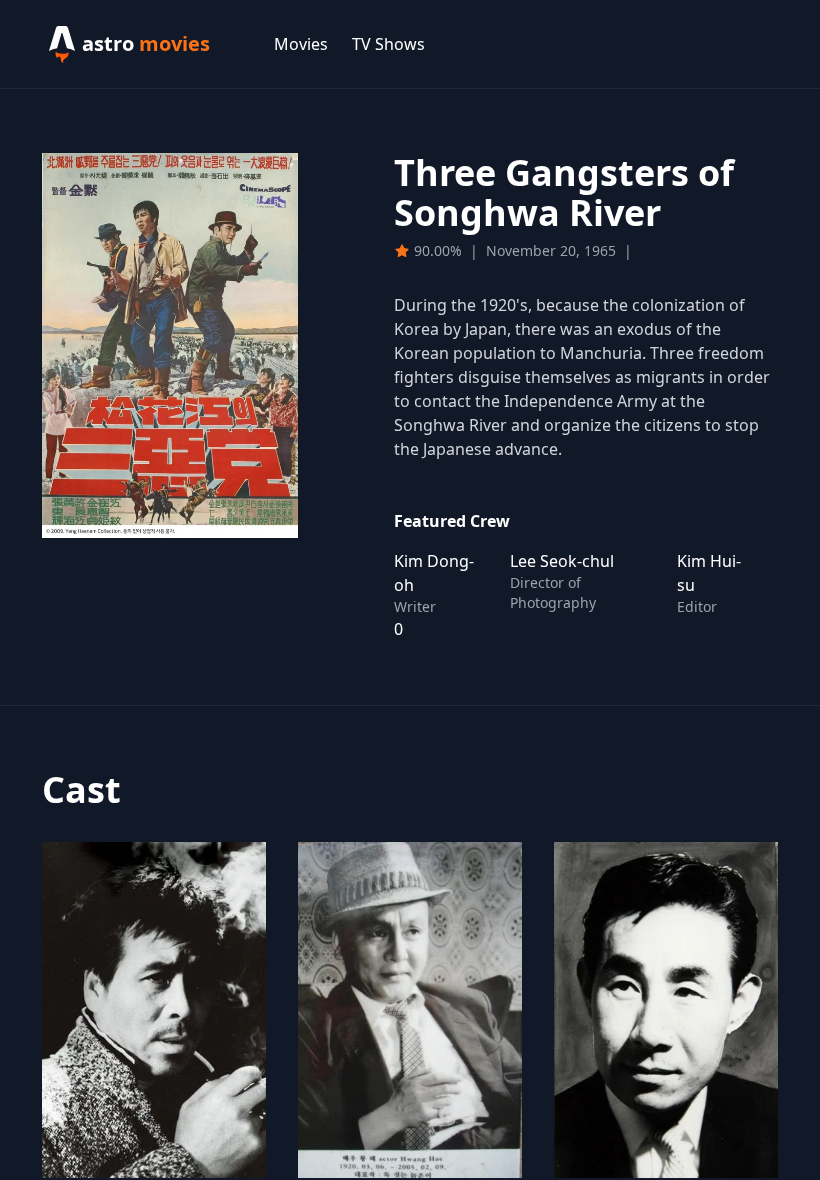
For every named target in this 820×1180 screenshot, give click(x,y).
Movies (301, 44)
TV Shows (388, 44)
